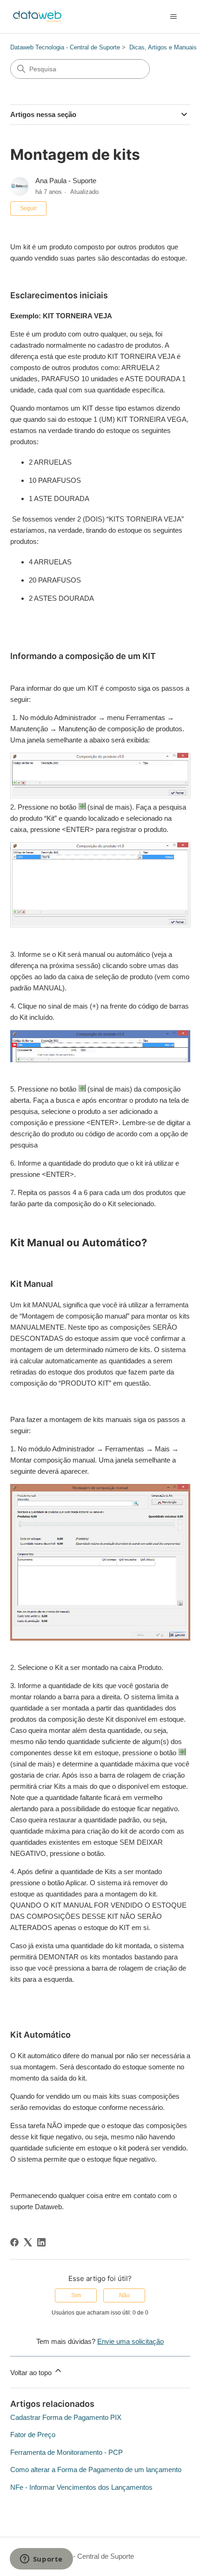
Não (124, 2295)
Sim (76, 2295)
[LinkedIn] (41, 2242)
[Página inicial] (37, 17)
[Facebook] (14, 2242)
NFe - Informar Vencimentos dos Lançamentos (81, 2487)
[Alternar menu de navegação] (174, 17)
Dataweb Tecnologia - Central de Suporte (65, 47)
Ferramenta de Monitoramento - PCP (67, 2452)
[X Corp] (28, 2242)
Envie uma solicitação (130, 2341)
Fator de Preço (33, 2435)
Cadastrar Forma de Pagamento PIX (66, 2417)
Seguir (28, 208)
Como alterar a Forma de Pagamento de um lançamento (96, 2470)
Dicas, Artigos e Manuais (163, 47)
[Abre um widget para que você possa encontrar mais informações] (41, 2560)
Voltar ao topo (32, 2373)
